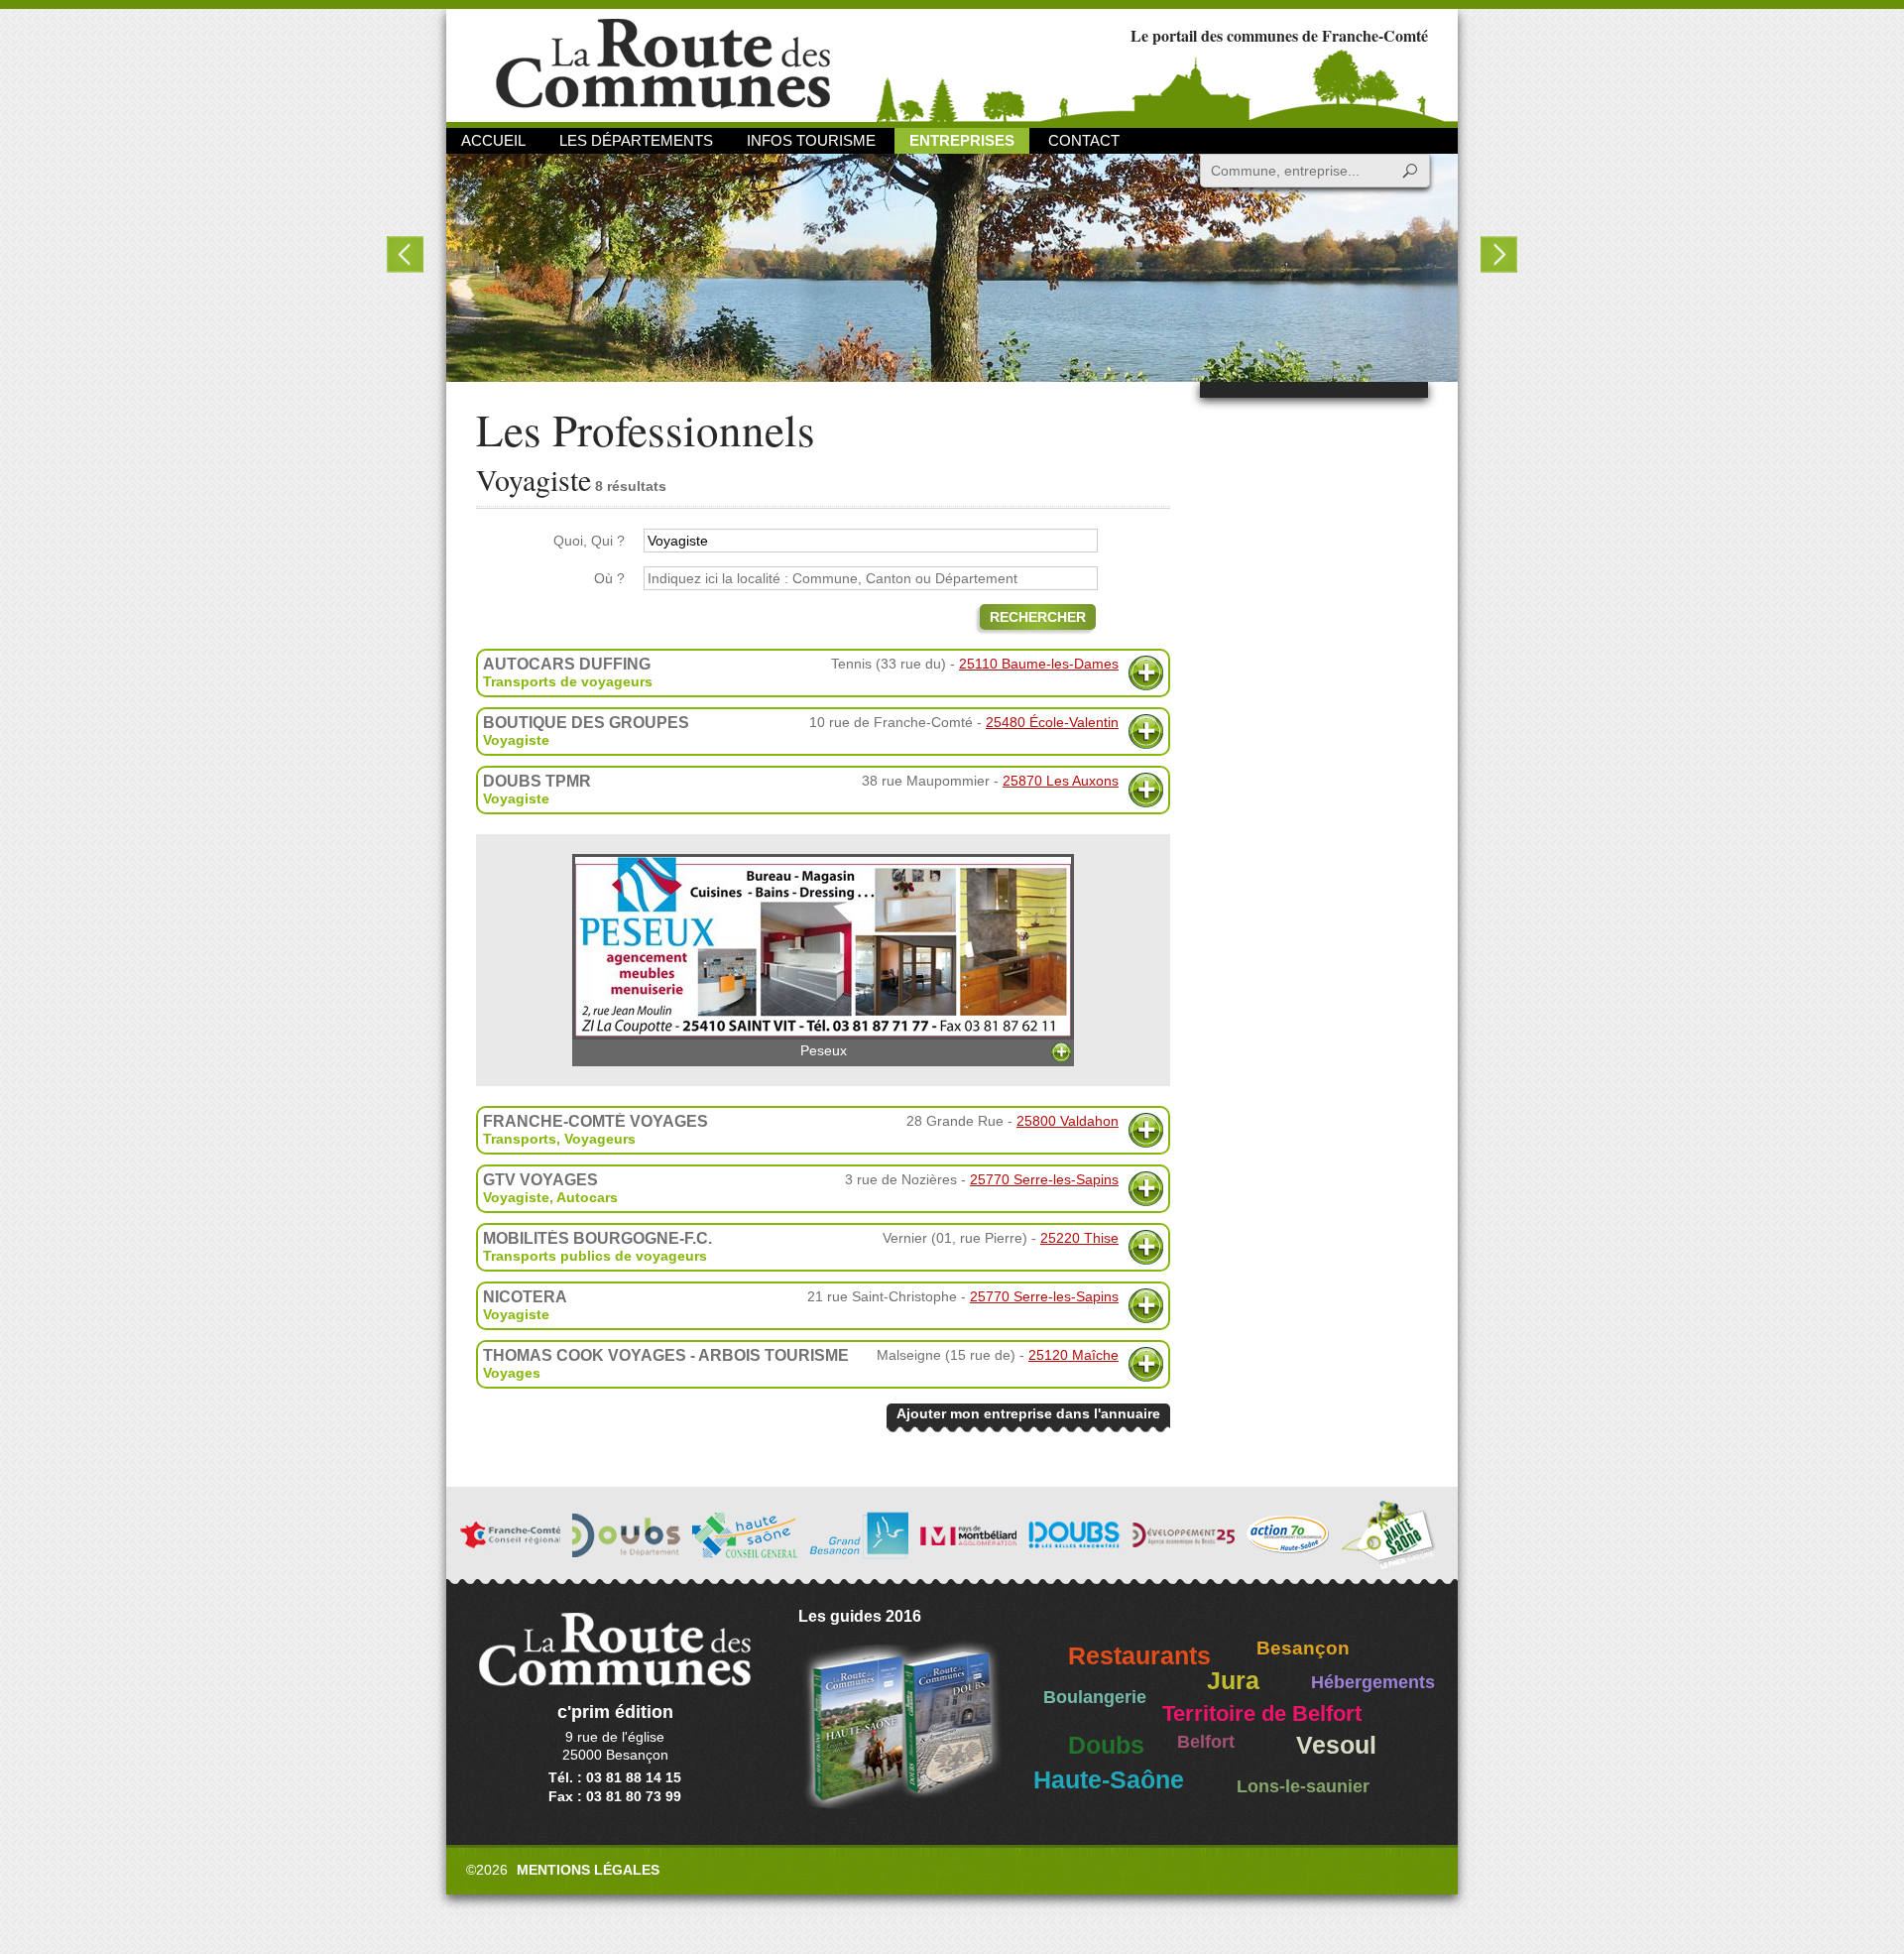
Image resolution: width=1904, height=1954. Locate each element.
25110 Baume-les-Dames (1039, 664)
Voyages (512, 1373)
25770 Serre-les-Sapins (1044, 1179)
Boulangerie (1095, 1697)
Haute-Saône (1109, 1780)
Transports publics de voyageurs (595, 1256)
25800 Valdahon (1068, 1121)
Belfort (1206, 1742)
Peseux (824, 1050)
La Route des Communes (663, 64)
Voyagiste (516, 740)
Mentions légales (588, 1870)
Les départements (636, 140)
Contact (1084, 140)
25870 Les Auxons (1061, 781)
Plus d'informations (1146, 673)
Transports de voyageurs (568, 681)
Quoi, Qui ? (589, 541)
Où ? (609, 578)
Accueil (493, 140)
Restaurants (1139, 1656)
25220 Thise (1079, 1238)
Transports (520, 1139)
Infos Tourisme (811, 140)
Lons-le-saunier (1303, 1786)
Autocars (587, 1197)
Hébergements (1373, 1682)
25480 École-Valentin (1052, 722)
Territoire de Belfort (1262, 1714)
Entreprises (962, 140)
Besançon (1303, 1648)
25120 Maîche (1073, 1355)
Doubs (1106, 1745)
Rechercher (1038, 617)
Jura (1233, 1681)
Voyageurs (600, 1139)
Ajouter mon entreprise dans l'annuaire (1028, 1413)
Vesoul (1336, 1745)
